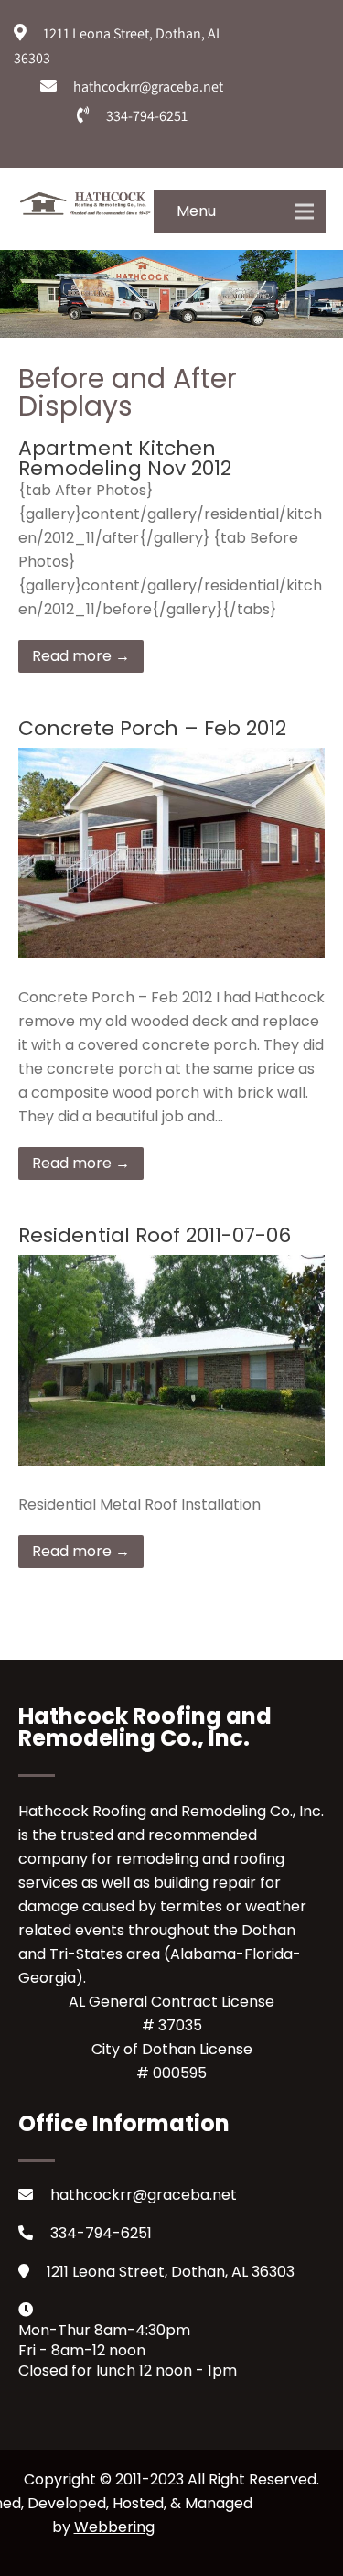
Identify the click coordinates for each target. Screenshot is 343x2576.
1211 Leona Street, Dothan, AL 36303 (171, 2272)
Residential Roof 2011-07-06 (155, 1235)
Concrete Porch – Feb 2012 (152, 728)
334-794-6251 (101, 2233)
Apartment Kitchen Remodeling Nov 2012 (125, 458)
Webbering (114, 2527)
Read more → (81, 656)
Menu (196, 211)
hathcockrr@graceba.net (144, 2195)
